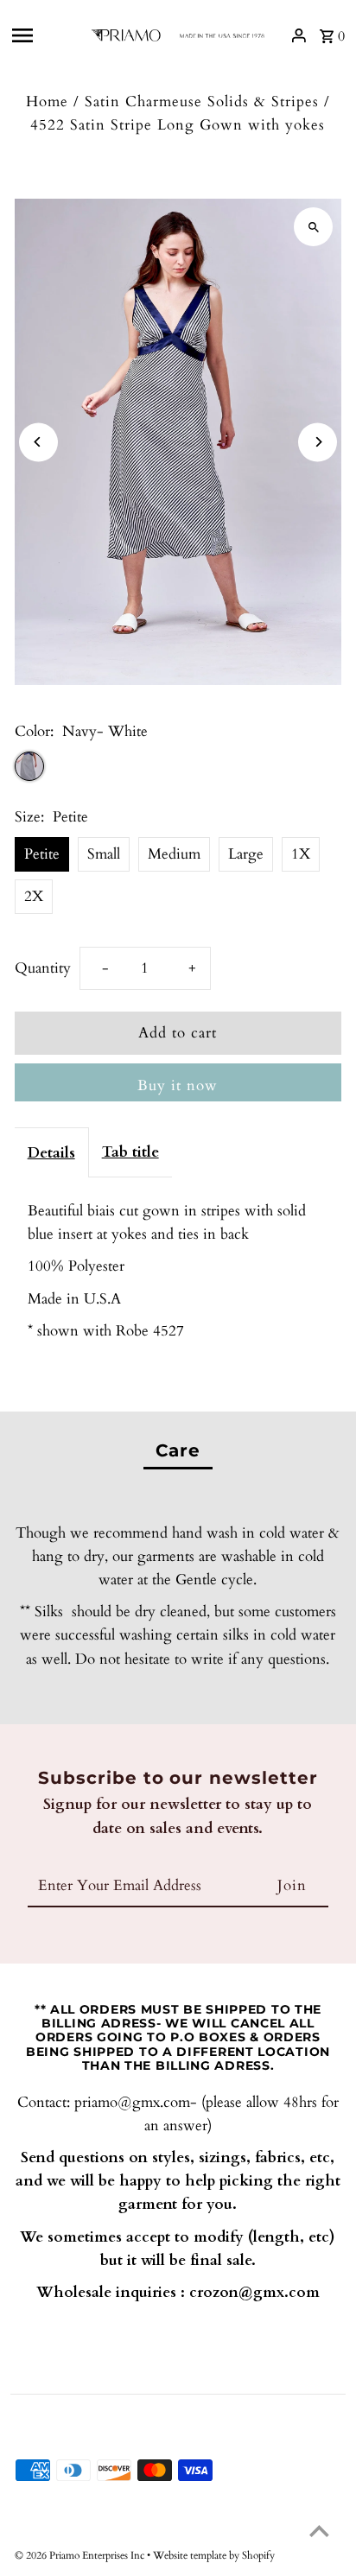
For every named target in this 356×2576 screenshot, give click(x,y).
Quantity (43, 968)
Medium (174, 854)
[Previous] (38, 442)
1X (301, 854)
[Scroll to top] (319, 2531)
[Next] (318, 442)
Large (246, 854)
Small (104, 854)
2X (34, 896)
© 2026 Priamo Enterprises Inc (81, 2555)
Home (47, 102)
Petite (42, 854)
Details (51, 1153)
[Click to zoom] (313, 227)
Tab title (130, 1152)
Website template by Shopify (214, 2555)
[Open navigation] (44, 35)
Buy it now (178, 1085)
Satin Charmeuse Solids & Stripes (202, 102)
